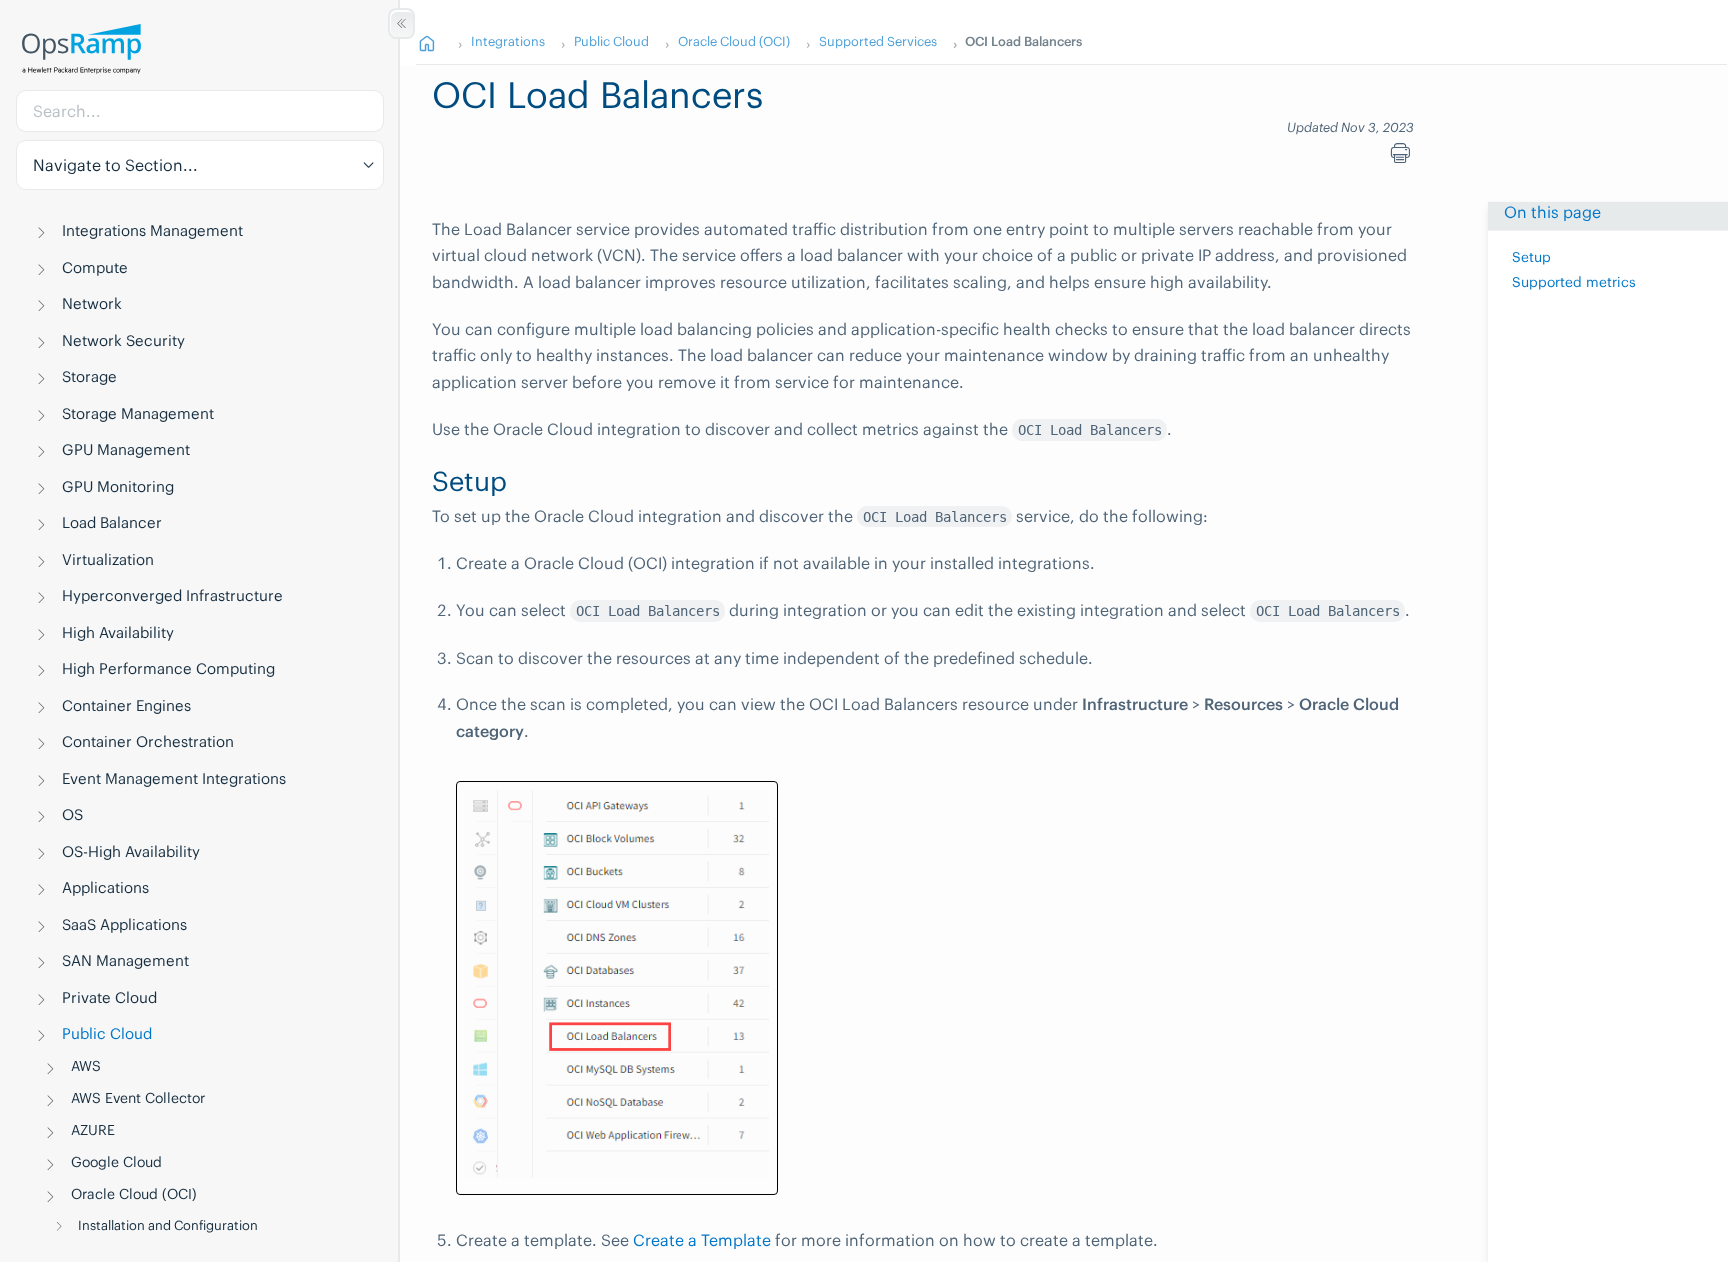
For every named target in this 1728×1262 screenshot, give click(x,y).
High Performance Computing (168, 668)
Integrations (508, 41)
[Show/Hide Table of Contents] (401, 23)
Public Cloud (107, 1033)
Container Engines (126, 705)
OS (72, 814)
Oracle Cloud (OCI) (134, 1194)
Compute (95, 267)
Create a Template (702, 1240)
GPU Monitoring (118, 486)
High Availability (118, 632)
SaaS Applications (124, 924)
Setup (1531, 257)
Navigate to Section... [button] (115, 165)
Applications (105, 887)
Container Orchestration (148, 741)
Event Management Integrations (174, 778)
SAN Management (125, 960)
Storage (89, 376)
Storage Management (138, 413)
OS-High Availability (131, 851)
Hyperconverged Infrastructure (172, 595)
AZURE (93, 1130)
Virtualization (108, 559)
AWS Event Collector (138, 1098)
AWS (86, 1066)
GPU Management (126, 449)
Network (92, 303)
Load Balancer (112, 522)
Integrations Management (152, 230)
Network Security (123, 340)
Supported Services (878, 41)
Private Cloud (109, 997)
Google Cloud (116, 1162)
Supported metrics (1574, 282)
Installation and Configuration (168, 1225)
